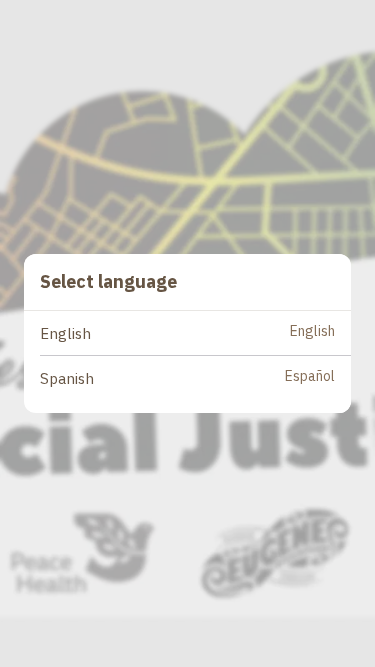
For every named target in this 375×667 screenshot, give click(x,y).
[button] (195, 333)
